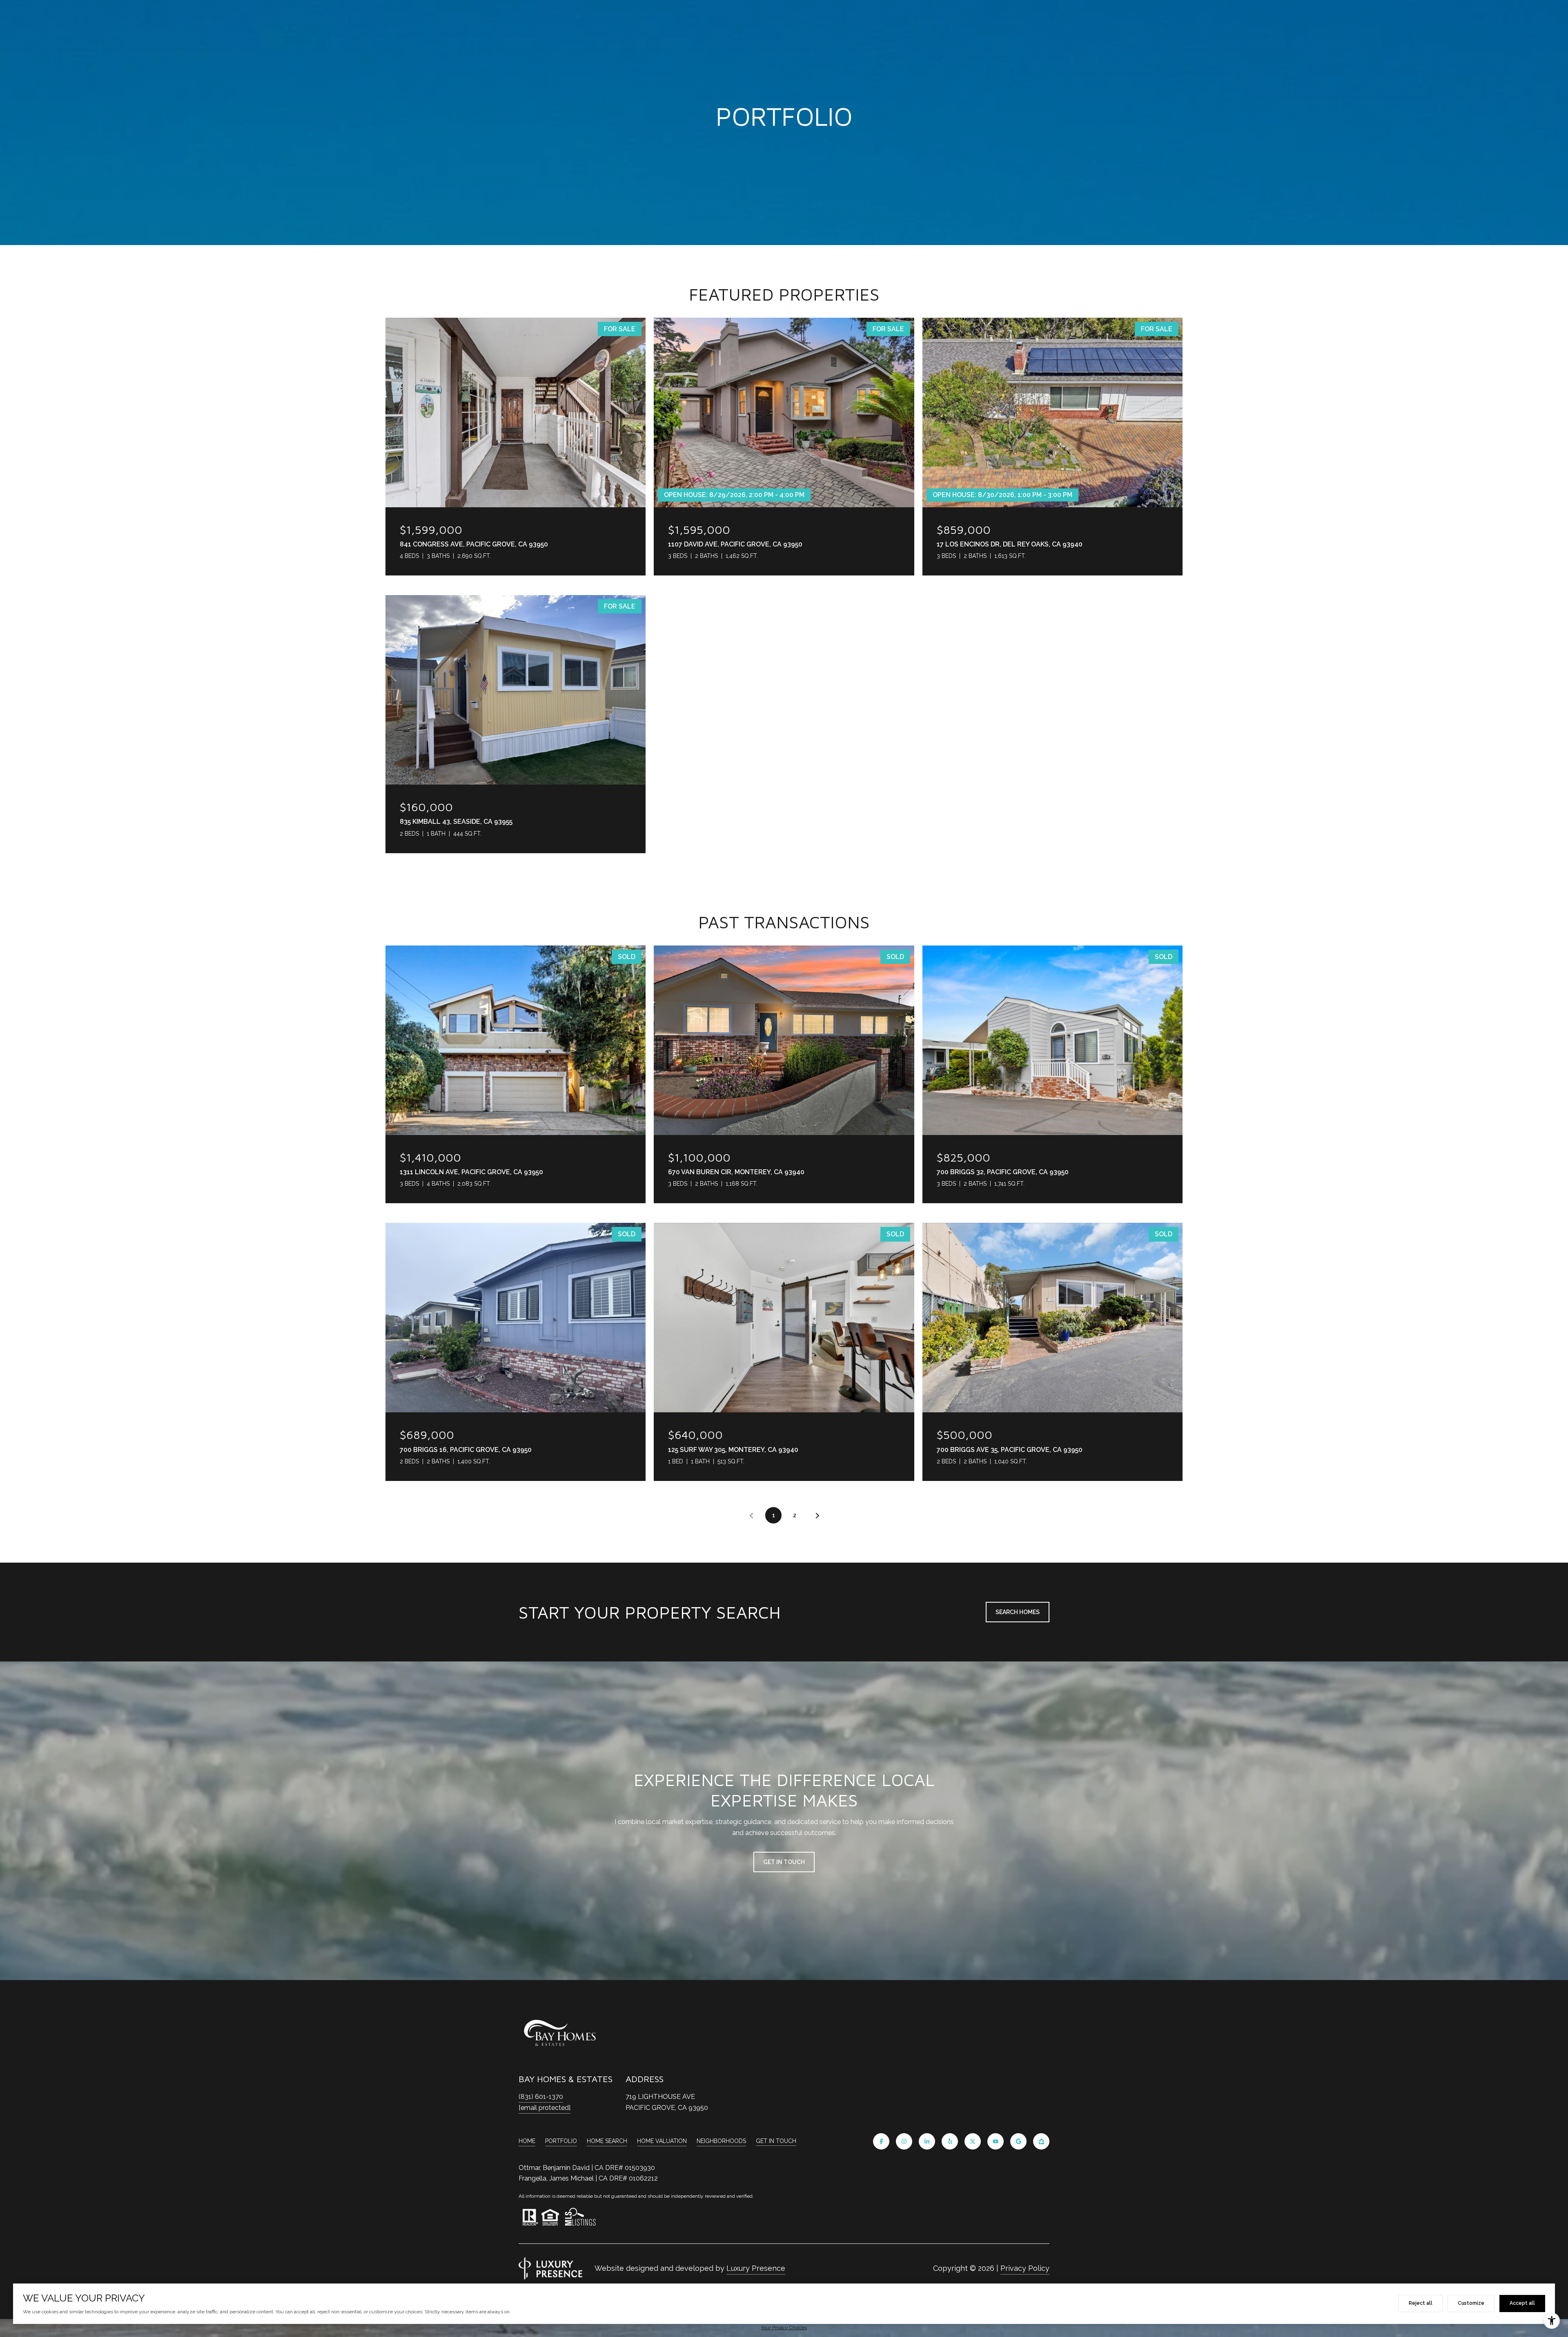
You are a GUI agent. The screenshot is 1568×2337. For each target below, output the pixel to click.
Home (527, 2141)
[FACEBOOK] (881, 2141)
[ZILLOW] (1041, 2141)
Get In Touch (776, 2141)
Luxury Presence (756, 2268)
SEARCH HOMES (1018, 1612)
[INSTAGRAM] (904, 2141)
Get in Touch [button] (784, 1862)
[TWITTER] (973, 2141)
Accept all (1522, 2303)
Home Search (607, 2141)
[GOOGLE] (1018, 2141)
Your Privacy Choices (784, 2328)
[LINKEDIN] (927, 2141)
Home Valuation (662, 2141)
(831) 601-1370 (541, 2097)
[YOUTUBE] (996, 2141)
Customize (1471, 2303)
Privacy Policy (1025, 2268)
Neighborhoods (721, 2141)
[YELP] (950, 2141)
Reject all (1421, 2303)
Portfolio (561, 2141)
